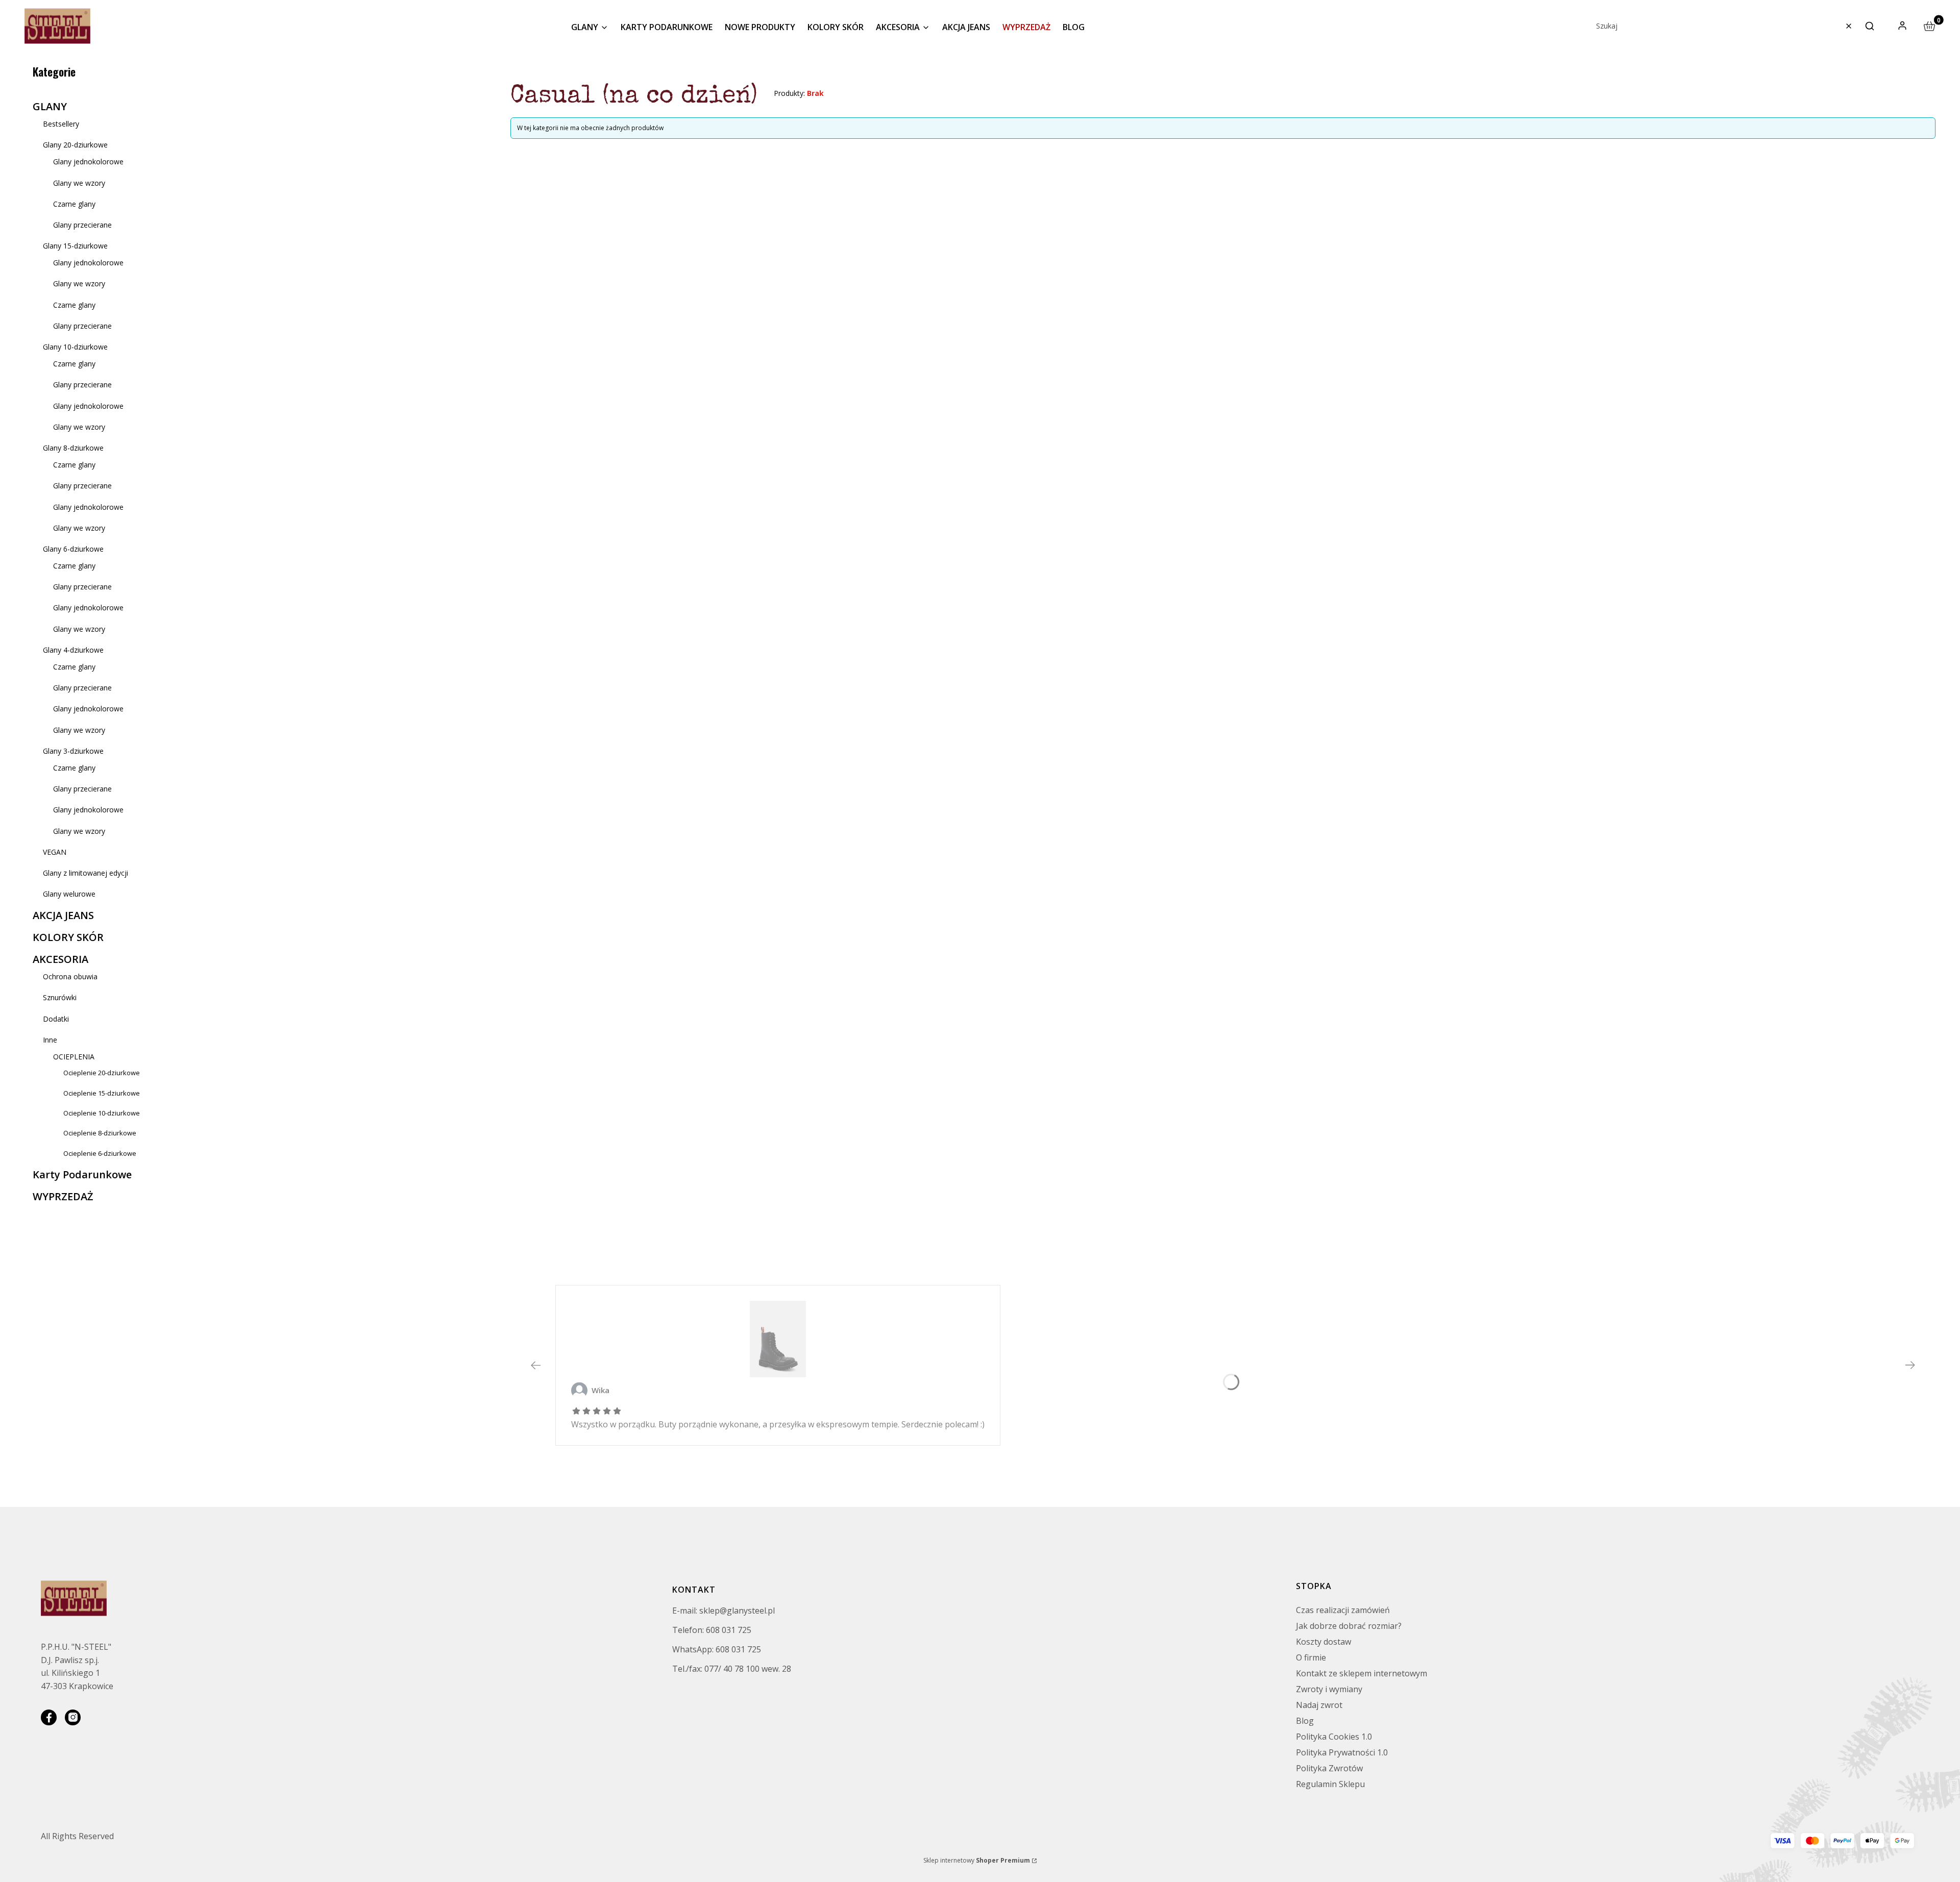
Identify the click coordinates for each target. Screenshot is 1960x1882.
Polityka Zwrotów (1329, 1768)
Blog (1305, 1721)
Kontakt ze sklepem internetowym (1362, 1673)
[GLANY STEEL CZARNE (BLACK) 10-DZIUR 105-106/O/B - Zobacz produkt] (778, 1339)
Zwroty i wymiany (1329, 1689)
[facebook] (49, 1717)
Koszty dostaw (1324, 1642)
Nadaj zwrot (1319, 1705)
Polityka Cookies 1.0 (1334, 1737)
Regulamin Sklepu (1330, 1784)
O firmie (1311, 1657)
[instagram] (73, 1717)
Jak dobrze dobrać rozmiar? (1349, 1626)
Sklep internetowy (977, 1860)
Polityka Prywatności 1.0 (1342, 1752)
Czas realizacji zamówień (1343, 1610)
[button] (1870, 26)
